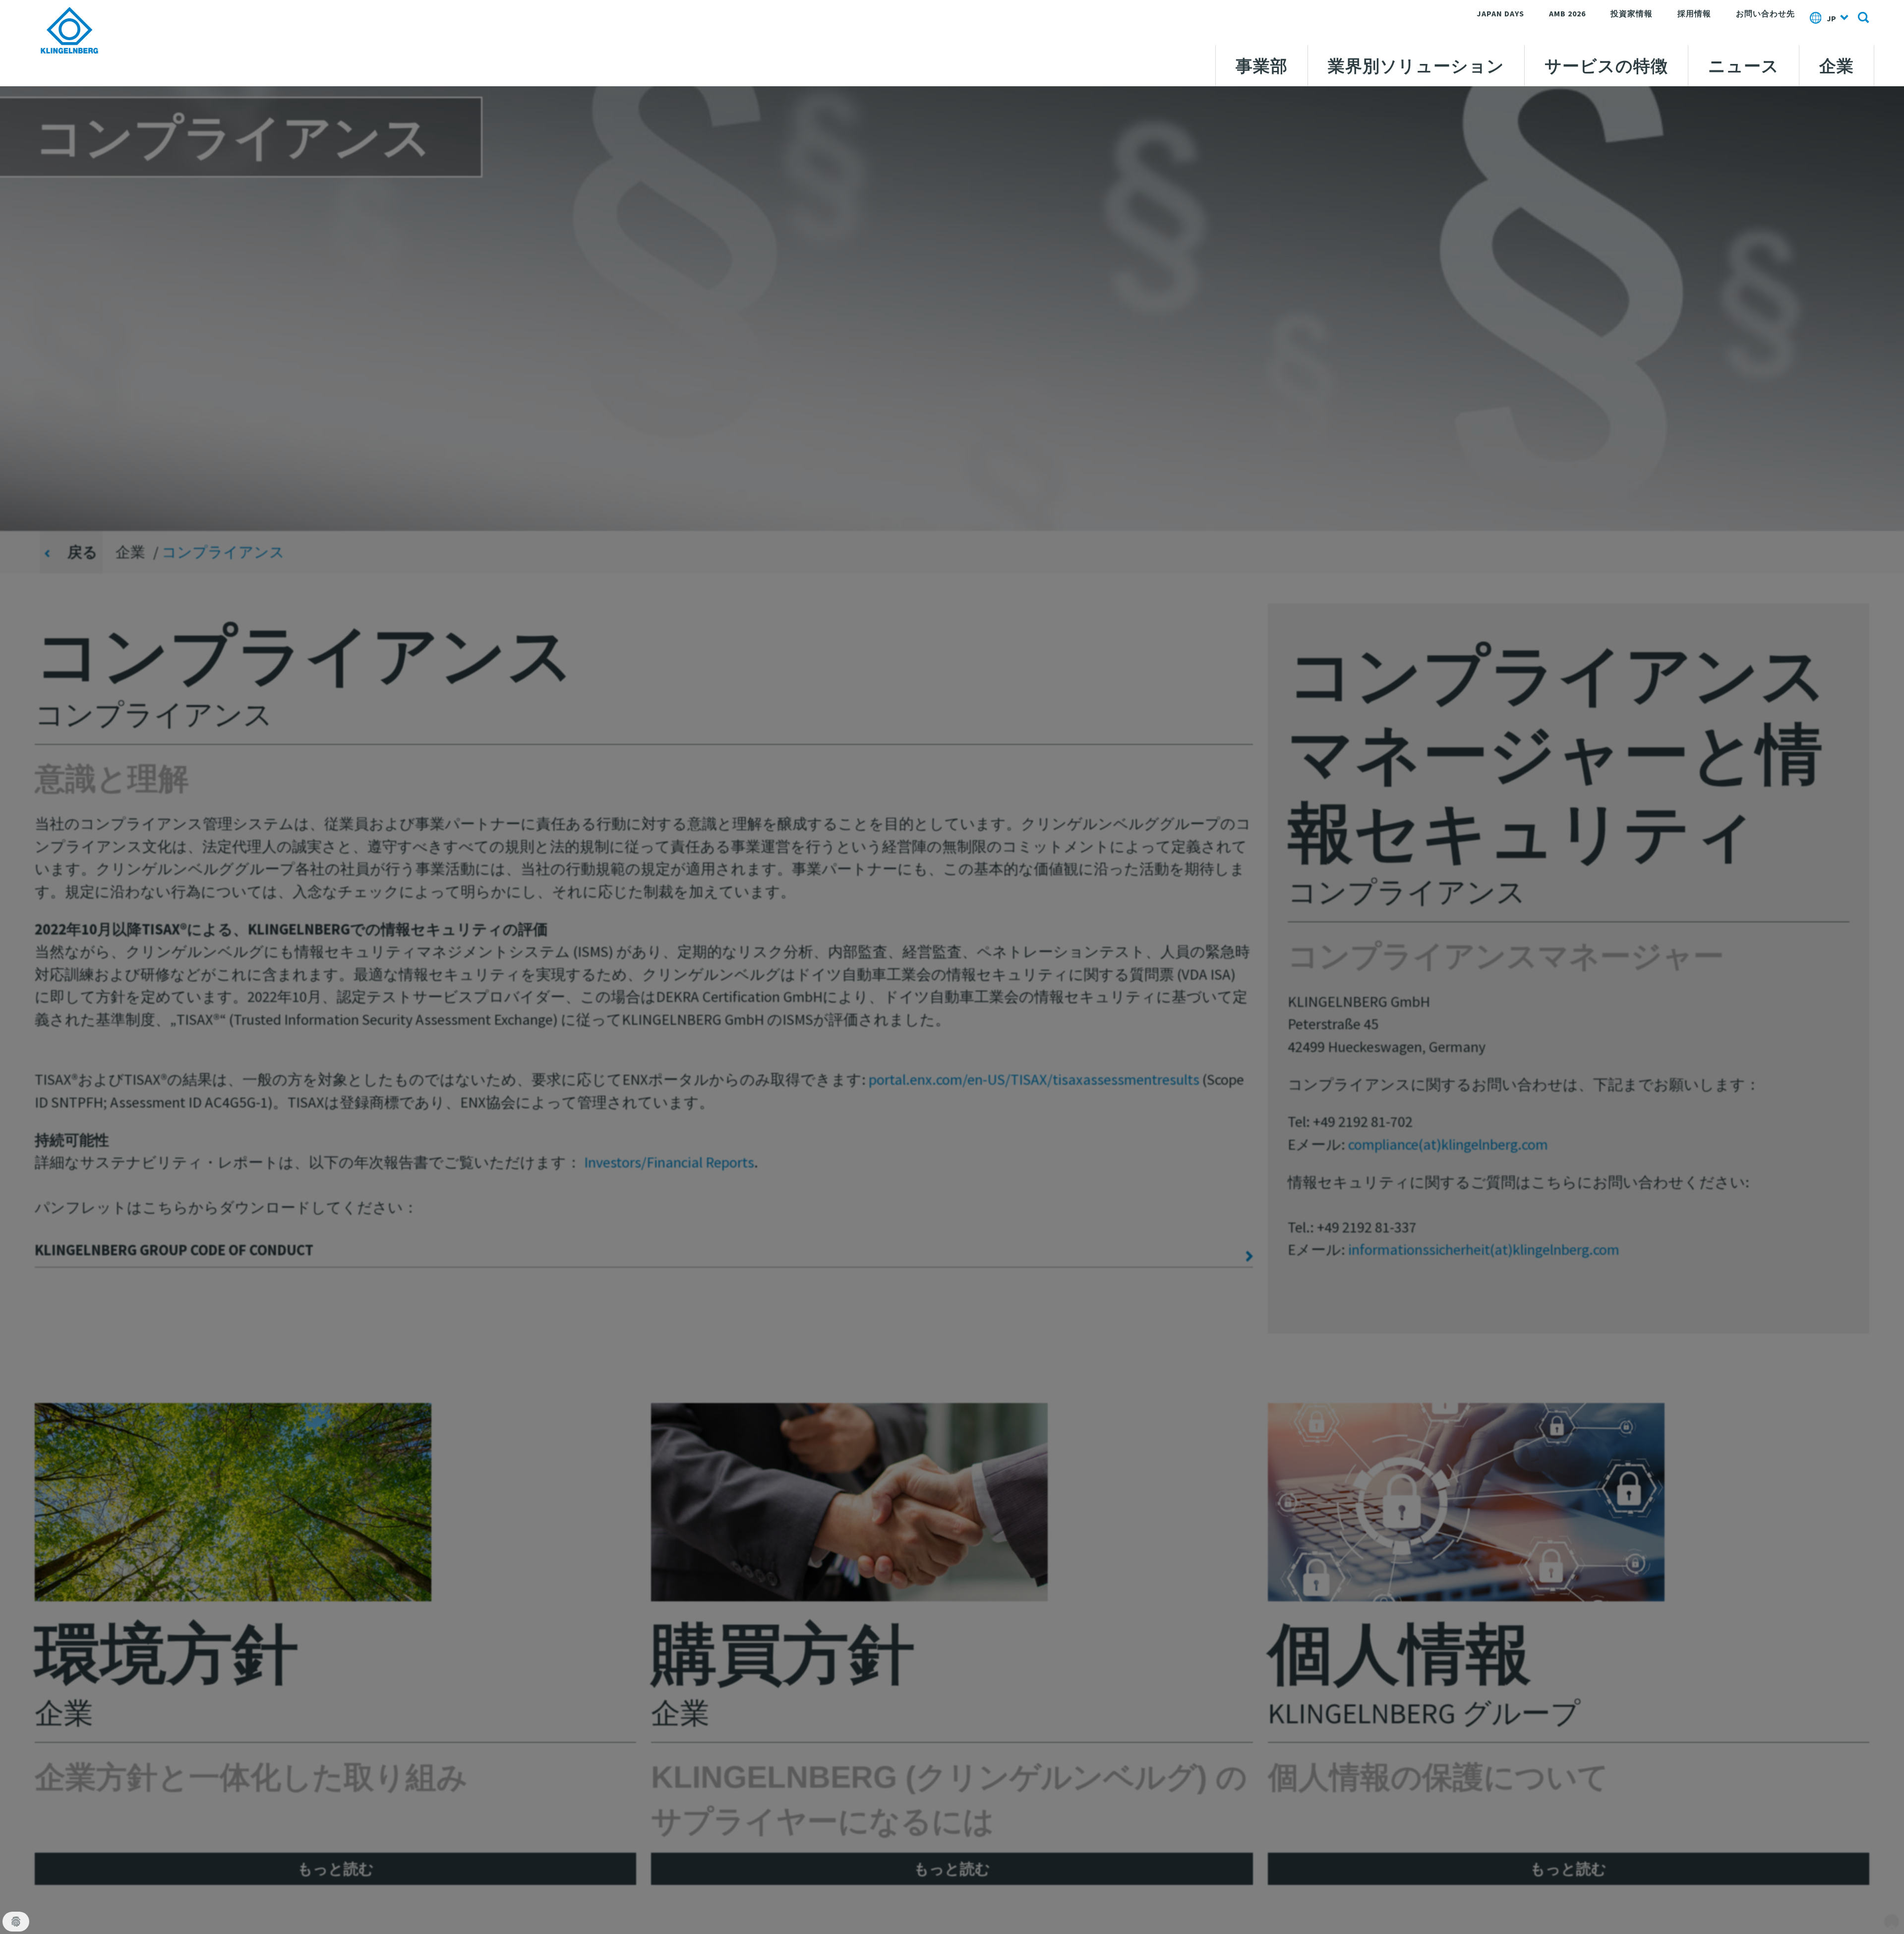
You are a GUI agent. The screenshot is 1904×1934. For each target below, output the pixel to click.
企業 (1837, 66)
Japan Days (1500, 13)
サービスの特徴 (1606, 66)
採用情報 (1694, 13)
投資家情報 (1632, 13)
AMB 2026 (1567, 13)
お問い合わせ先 (1765, 13)
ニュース (1744, 66)
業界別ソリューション (1416, 66)
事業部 (1262, 66)
